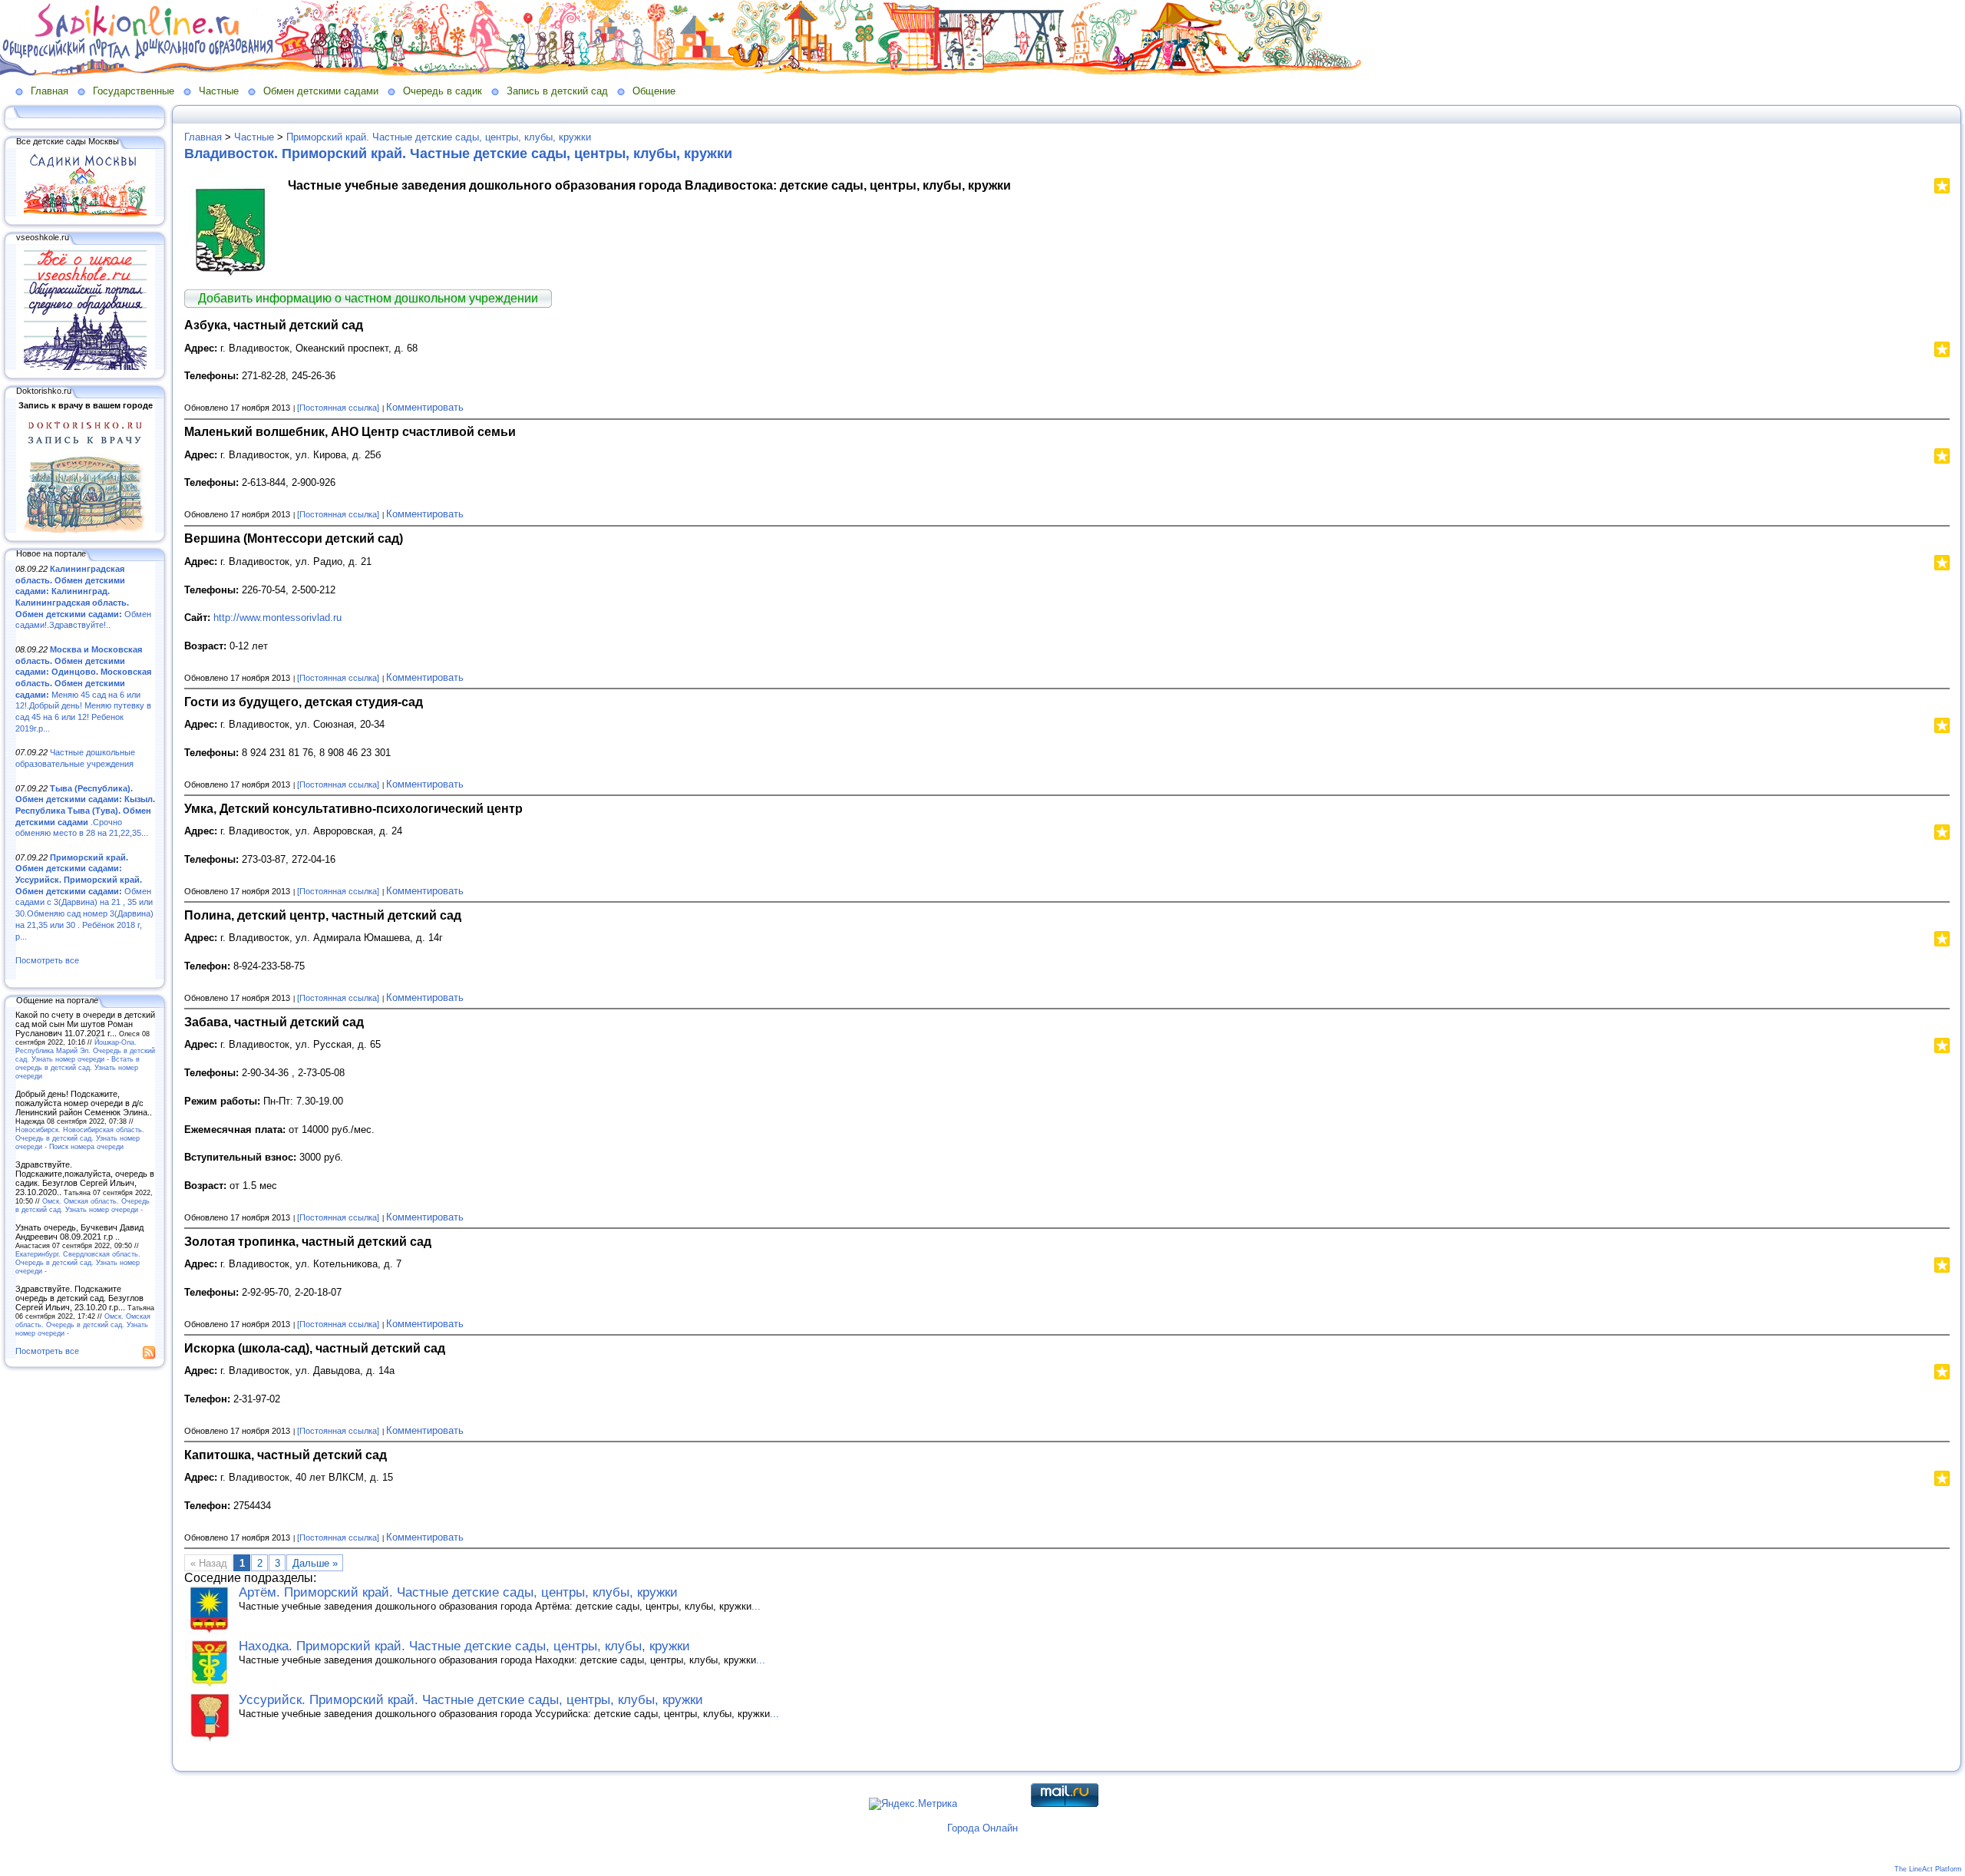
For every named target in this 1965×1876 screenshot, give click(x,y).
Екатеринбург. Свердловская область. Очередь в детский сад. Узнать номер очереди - (78, 1262)
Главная (50, 91)
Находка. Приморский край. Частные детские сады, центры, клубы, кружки (464, 1646)
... (756, 1606)
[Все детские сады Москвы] (85, 213)
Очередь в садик (443, 91)
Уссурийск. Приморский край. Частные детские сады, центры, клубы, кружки (471, 1700)
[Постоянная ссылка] (338, 408)
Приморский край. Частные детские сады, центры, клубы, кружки (439, 137)
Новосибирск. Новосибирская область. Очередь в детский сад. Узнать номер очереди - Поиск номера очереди (80, 1138)
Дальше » (315, 1563)
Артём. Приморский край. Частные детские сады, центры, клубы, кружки (458, 1592)
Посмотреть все (47, 960)
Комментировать (425, 407)
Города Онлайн (982, 1828)
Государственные (134, 91)
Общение (654, 91)
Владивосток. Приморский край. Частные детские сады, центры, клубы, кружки (458, 154)
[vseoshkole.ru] (85, 367)
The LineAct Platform (1928, 1869)
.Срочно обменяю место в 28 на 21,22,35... (85, 811)
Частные (219, 91)
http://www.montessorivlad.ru (277, 618)
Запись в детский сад (557, 91)
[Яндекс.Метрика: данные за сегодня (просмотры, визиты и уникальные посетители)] (913, 1804)
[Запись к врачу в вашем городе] (85, 530)
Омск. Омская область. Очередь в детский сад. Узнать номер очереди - (83, 1205)
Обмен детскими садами (321, 91)
